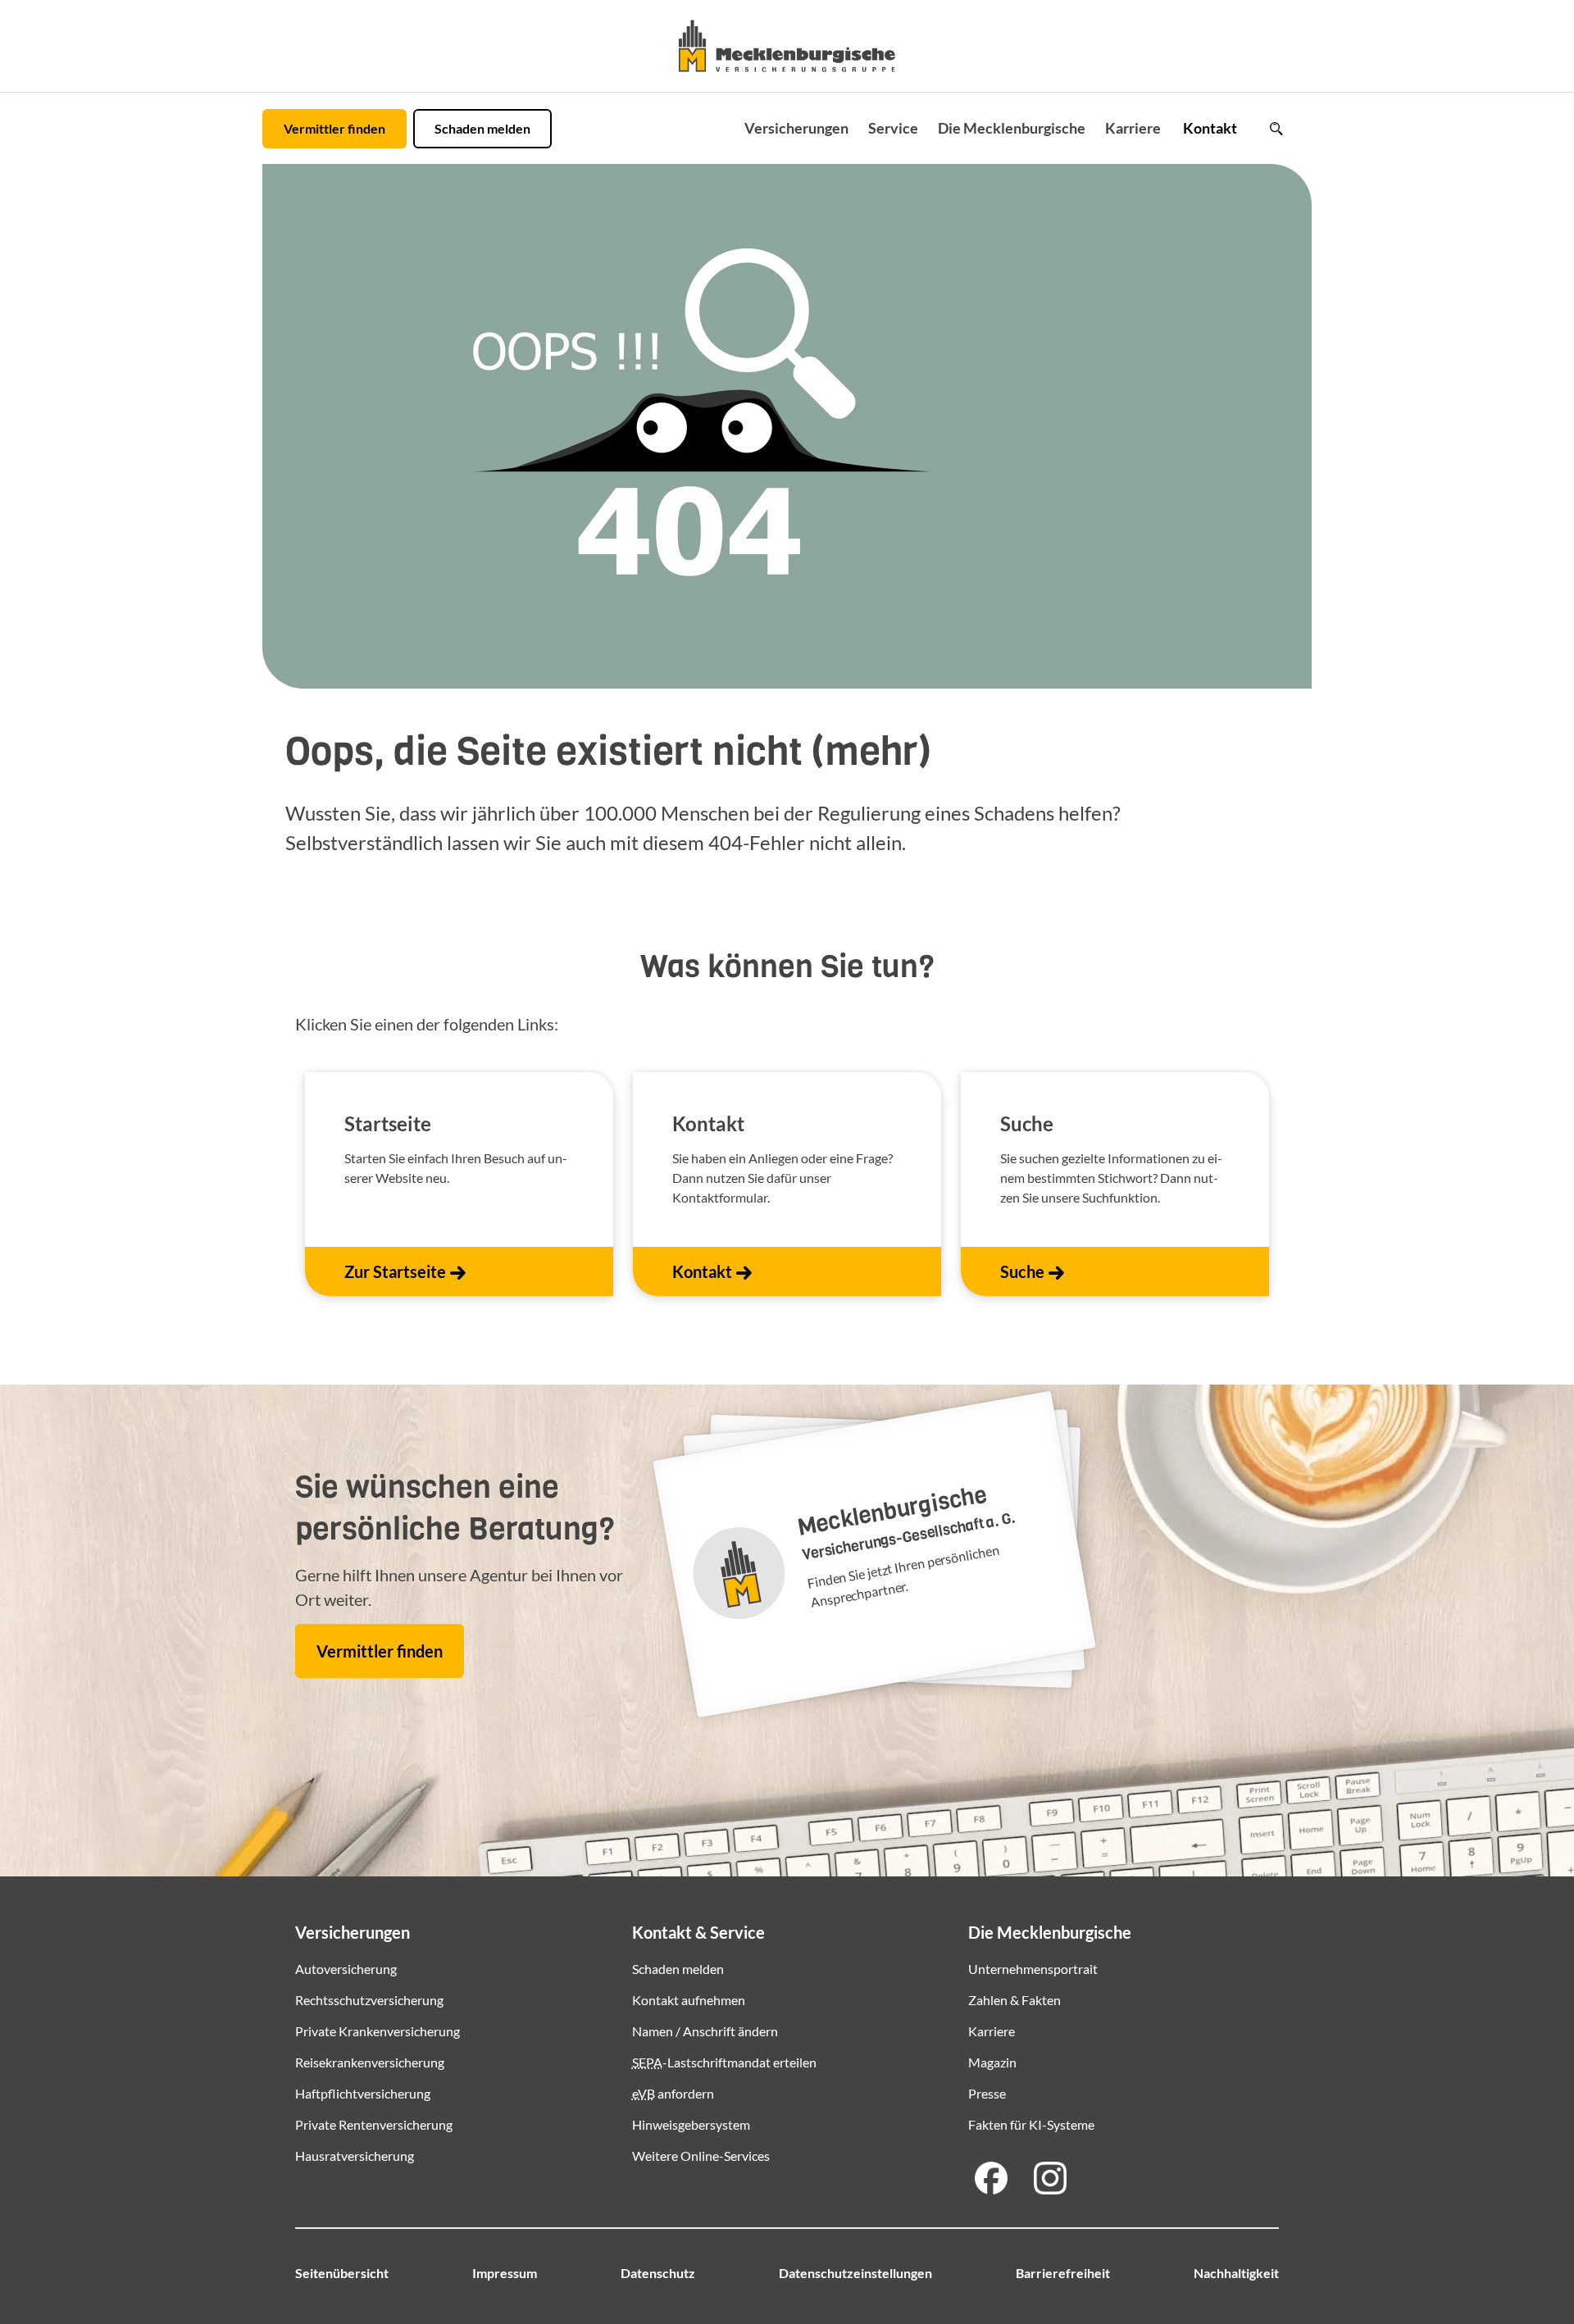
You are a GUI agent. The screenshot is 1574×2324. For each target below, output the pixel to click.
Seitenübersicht (342, 2273)
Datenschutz (658, 2273)
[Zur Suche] (1276, 129)
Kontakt (1210, 128)
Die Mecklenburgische (1012, 128)
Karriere (1133, 128)
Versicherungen (796, 128)
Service (893, 128)
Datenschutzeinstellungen (855, 2273)
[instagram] (1050, 2178)
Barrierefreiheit (1063, 2273)
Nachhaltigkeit (1236, 2273)
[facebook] (991, 2178)
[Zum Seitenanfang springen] (1518, 2260)
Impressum (505, 2273)
